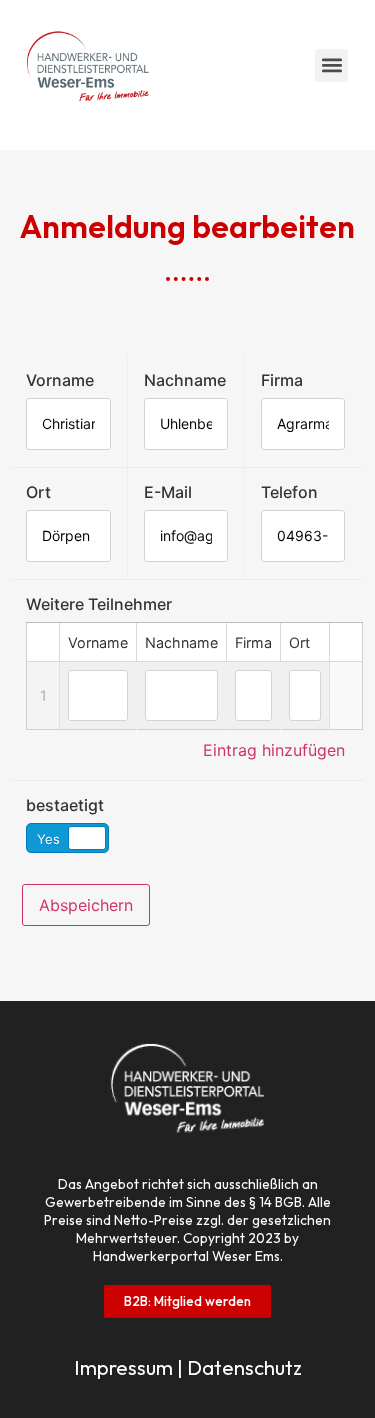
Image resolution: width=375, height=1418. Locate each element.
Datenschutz (244, 1367)
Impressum (123, 1367)
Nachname (185, 380)
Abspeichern (86, 905)
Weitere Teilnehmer (99, 604)
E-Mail (168, 492)
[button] (331, 65)
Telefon (289, 492)
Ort (38, 492)
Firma (282, 380)
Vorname (60, 380)
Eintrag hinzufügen (274, 750)
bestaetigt (65, 805)
